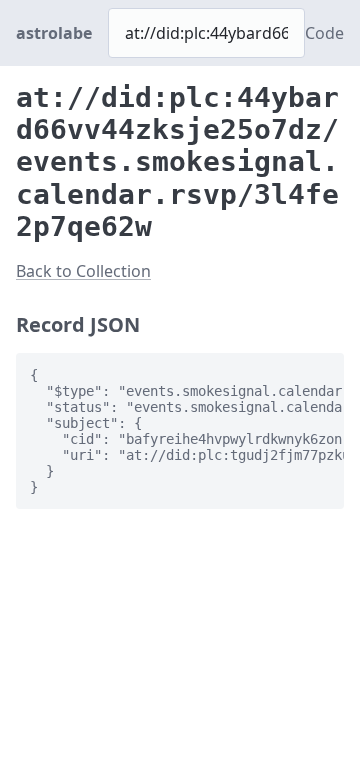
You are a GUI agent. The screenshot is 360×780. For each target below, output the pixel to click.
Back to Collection (83, 271)
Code (324, 33)
